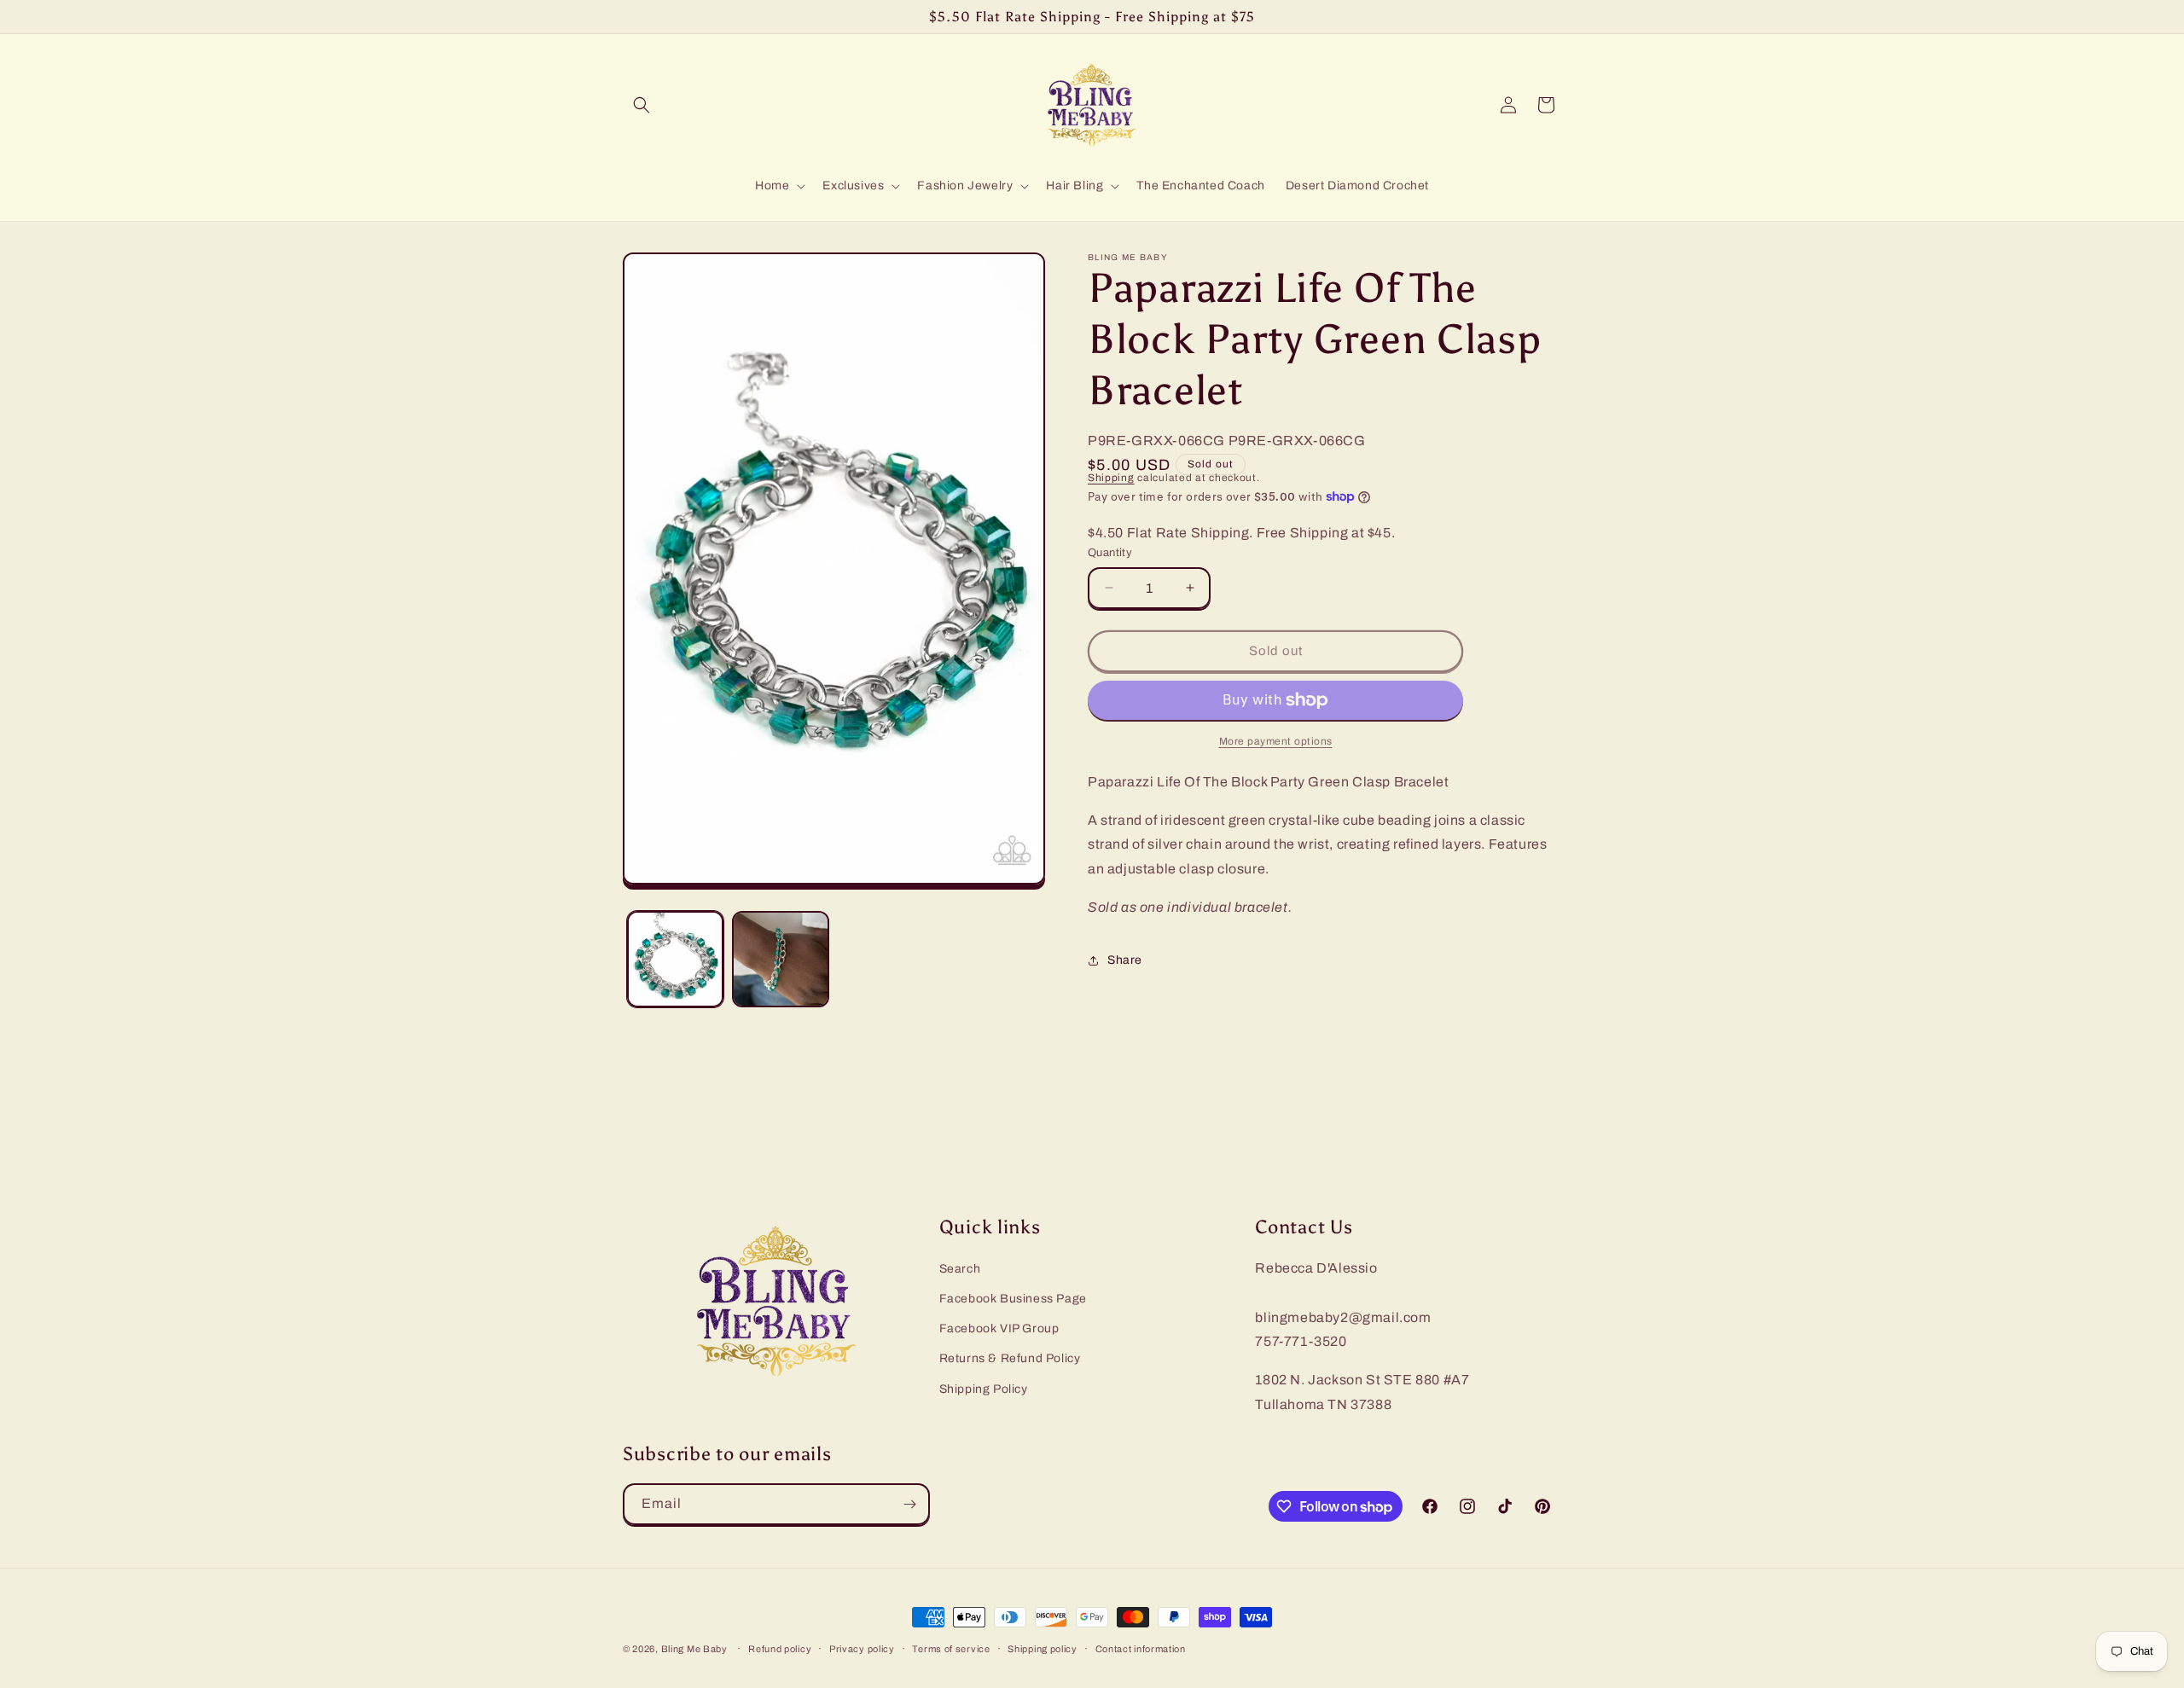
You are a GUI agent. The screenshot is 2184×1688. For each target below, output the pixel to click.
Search (960, 1269)
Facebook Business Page (1013, 1299)
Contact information (1141, 1649)
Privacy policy (862, 1649)
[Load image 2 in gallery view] (780, 959)
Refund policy (780, 1649)
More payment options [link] (1276, 741)
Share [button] (1125, 960)
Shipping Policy (984, 1389)
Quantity (1110, 553)
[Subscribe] (909, 1504)
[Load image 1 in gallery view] (675, 959)
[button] (642, 105)
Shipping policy (1043, 1649)
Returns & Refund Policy (1010, 1358)
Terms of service (951, 1649)
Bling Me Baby (694, 1649)
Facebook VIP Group (999, 1328)
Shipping (1111, 478)
